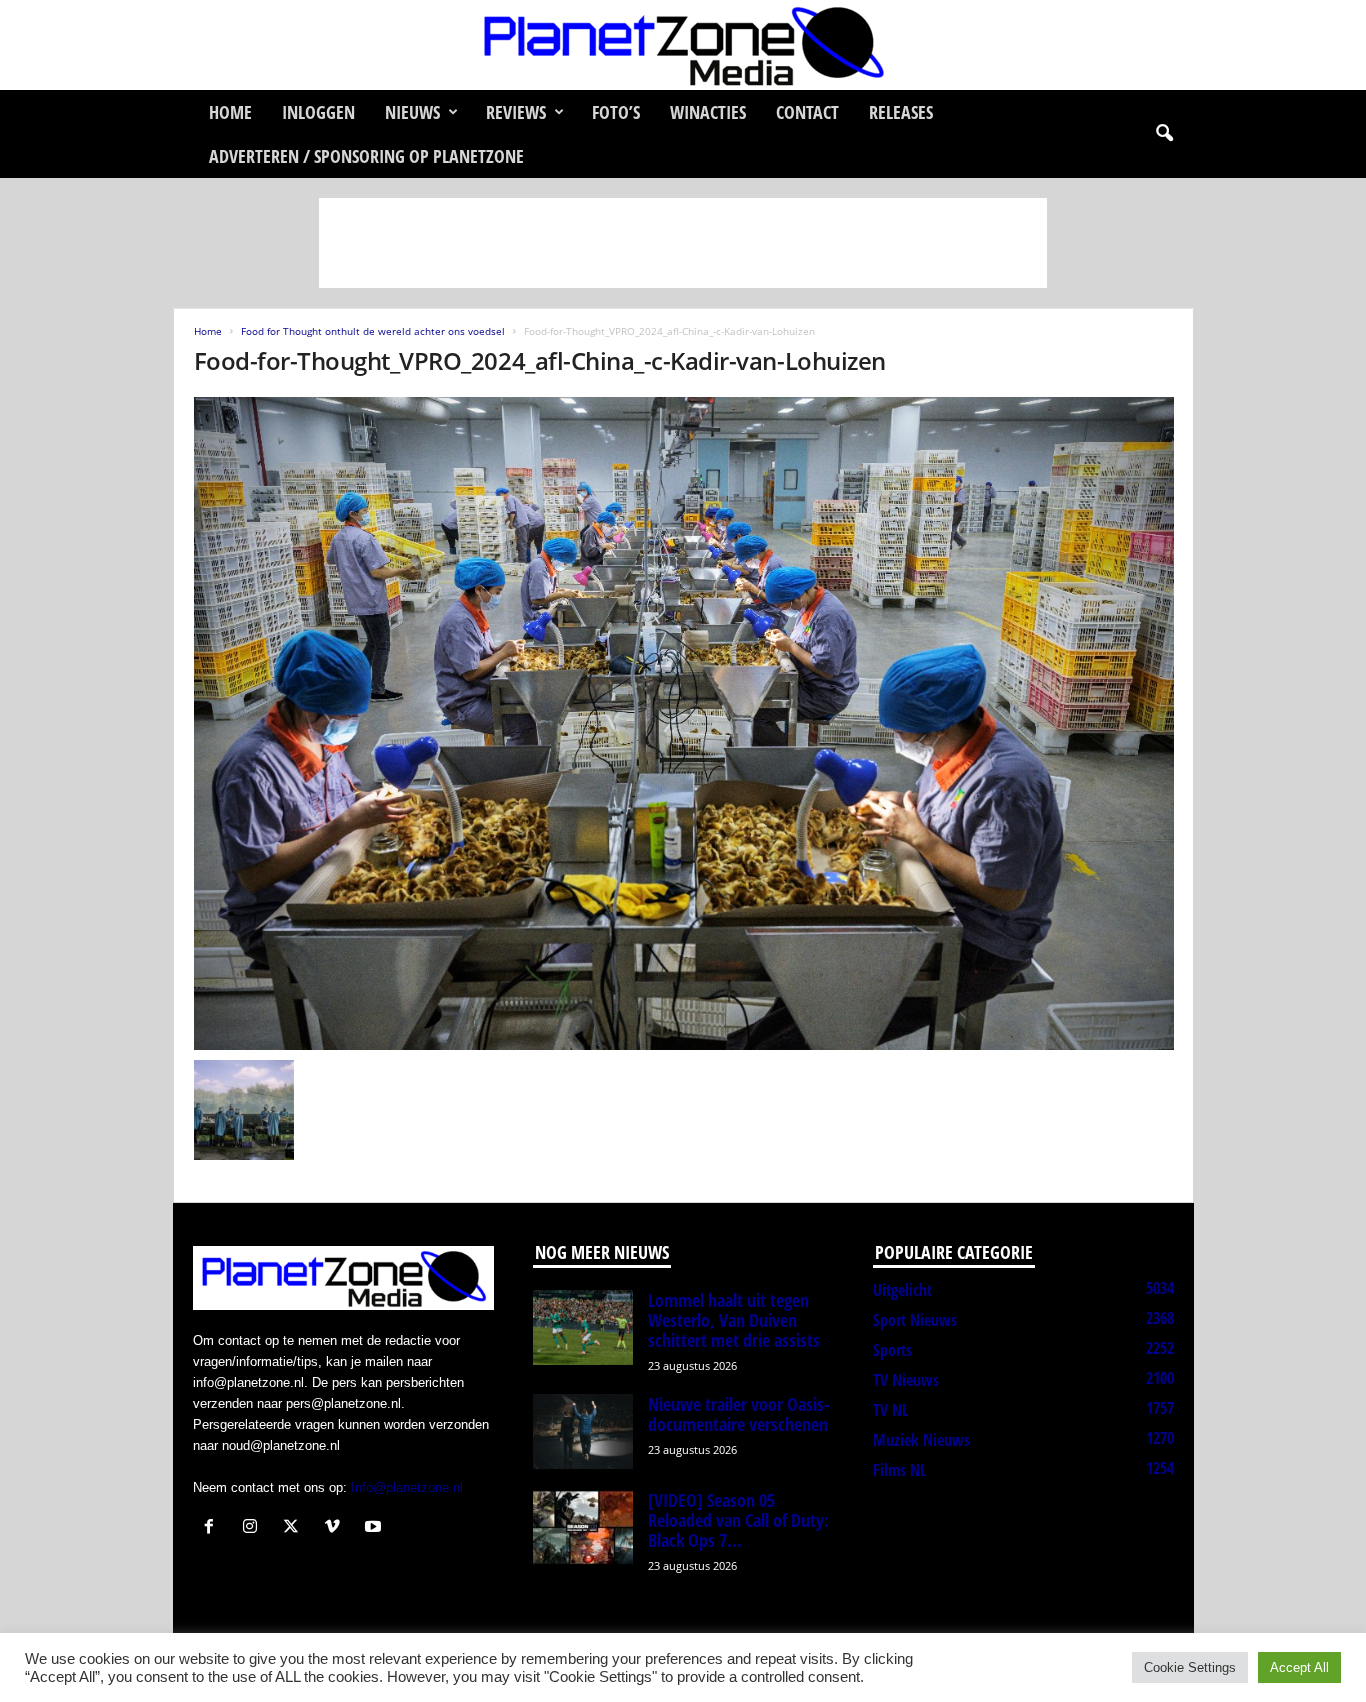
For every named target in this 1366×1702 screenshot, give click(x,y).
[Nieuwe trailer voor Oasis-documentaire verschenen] (583, 1431)
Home (230, 112)
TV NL (890, 1410)
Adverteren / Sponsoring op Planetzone (366, 156)
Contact (807, 112)
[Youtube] (375, 1528)
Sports (892, 1350)
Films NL (899, 1470)
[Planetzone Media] (683, 45)
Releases (901, 112)
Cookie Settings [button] (1190, 1667)
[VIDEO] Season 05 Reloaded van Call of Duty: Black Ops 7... (738, 1520)
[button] (1164, 134)
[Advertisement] (683, 243)
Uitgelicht (902, 1290)
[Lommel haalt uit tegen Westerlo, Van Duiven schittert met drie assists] (583, 1327)
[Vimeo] (336, 1528)
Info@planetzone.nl (407, 1487)
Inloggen (318, 112)
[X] (295, 1528)
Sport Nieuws (915, 1320)
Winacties (708, 112)
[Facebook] (213, 1528)
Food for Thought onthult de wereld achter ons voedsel (373, 331)
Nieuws (412, 112)
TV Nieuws (906, 1380)
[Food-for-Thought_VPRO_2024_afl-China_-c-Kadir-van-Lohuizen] (684, 723)
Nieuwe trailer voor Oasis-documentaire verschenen (739, 1414)
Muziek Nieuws (921, 1440)
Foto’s (616, 112)
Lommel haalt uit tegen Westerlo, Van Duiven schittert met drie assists (734, 1320)
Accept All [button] (1299, 1667)
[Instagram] (254, 1528)
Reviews (516, 112)
